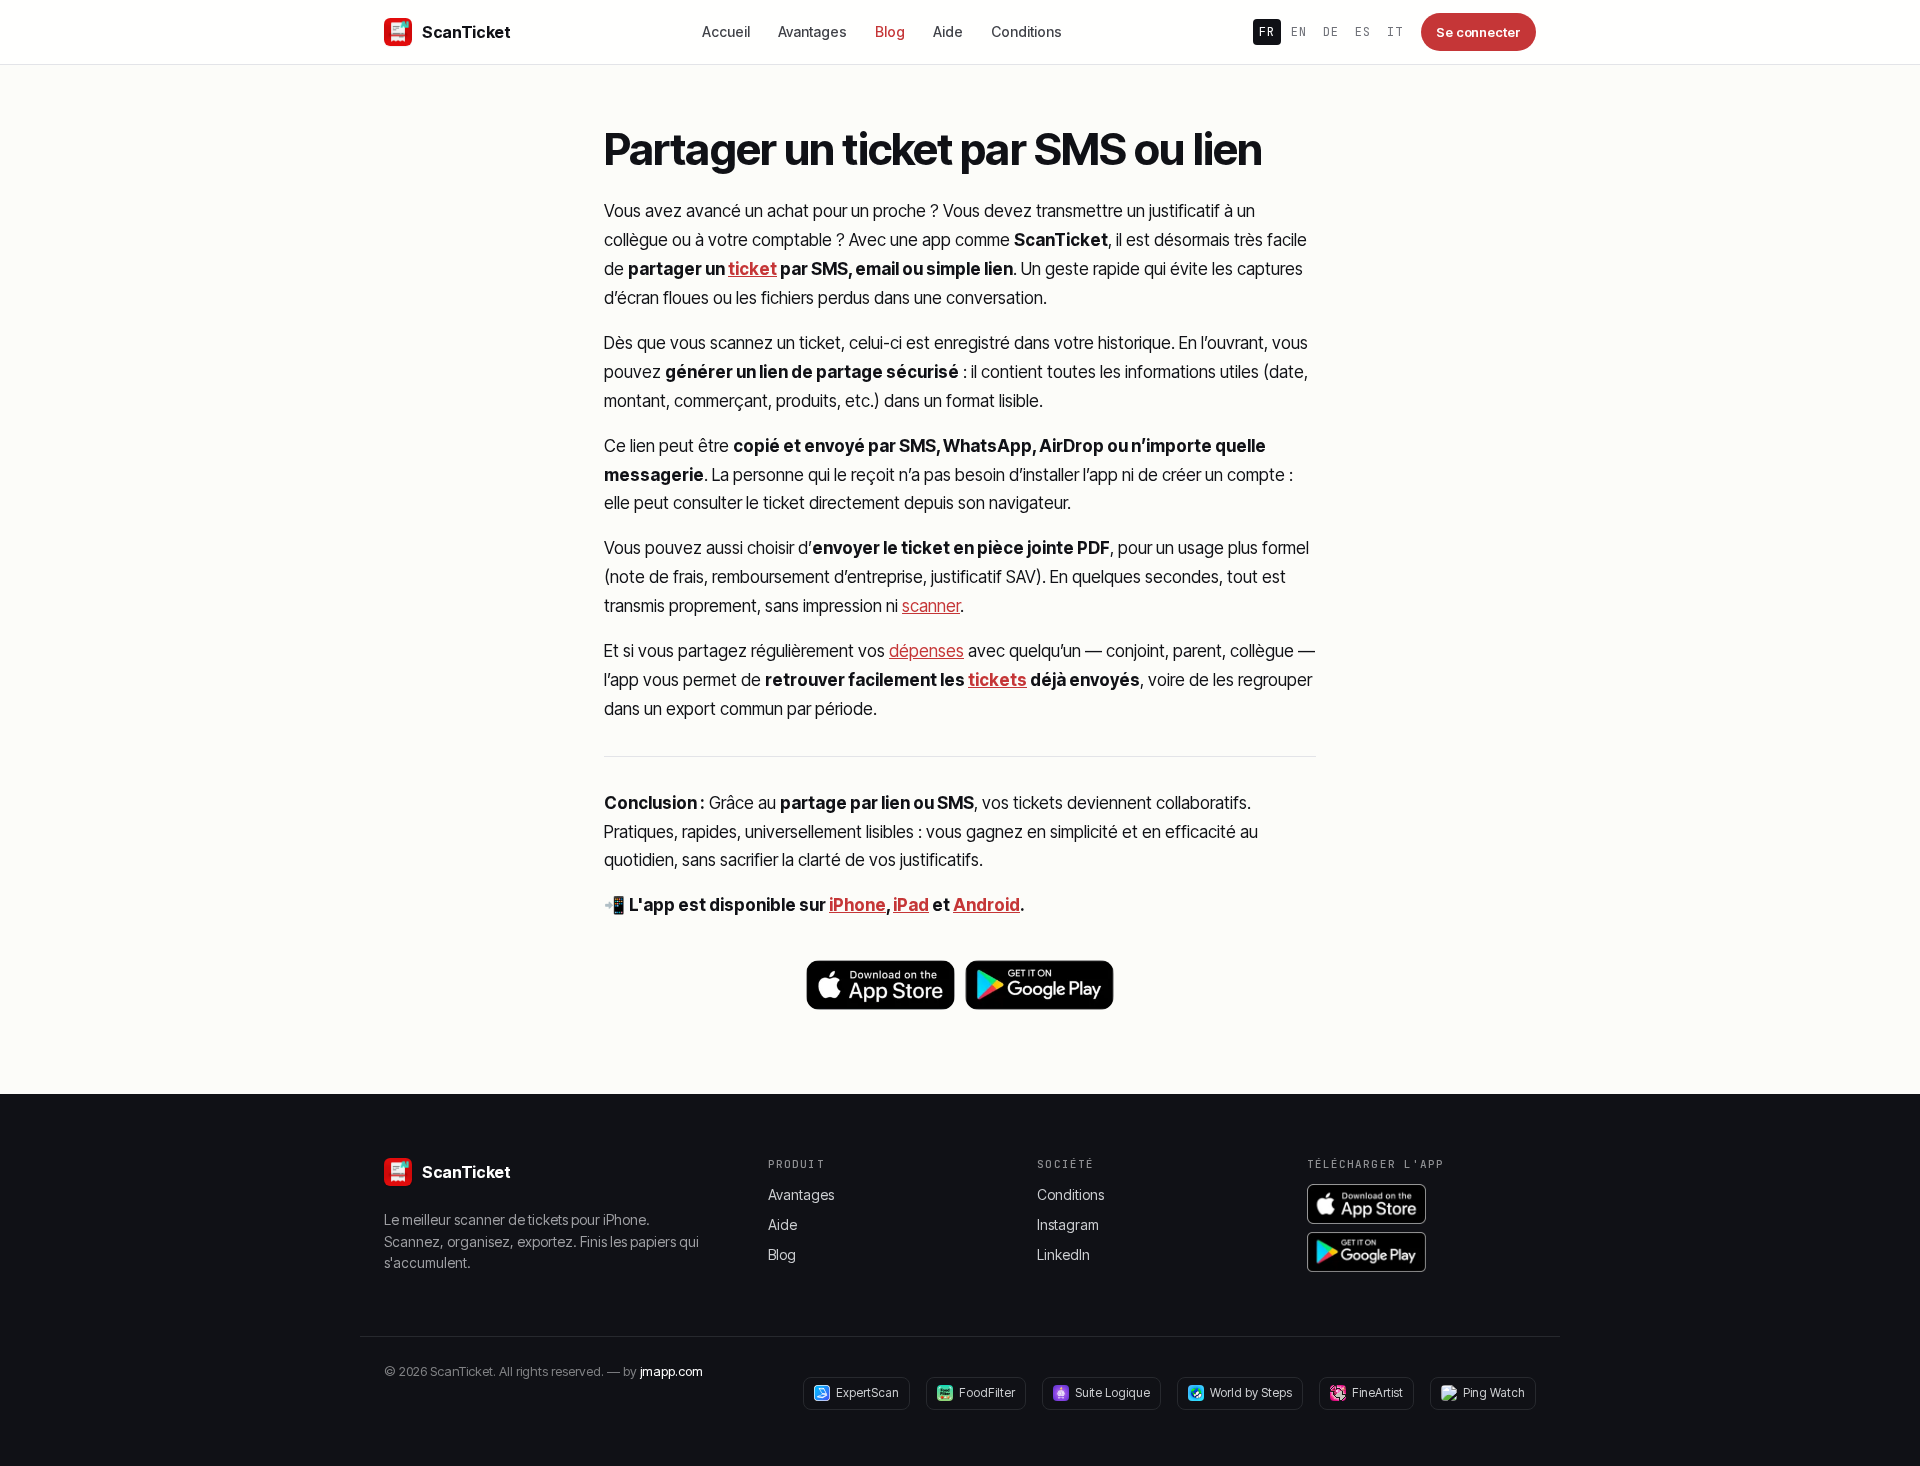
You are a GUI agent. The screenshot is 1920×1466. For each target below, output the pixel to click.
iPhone (857, 905)
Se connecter (1478, 32)
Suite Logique (1112, 1392)
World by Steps (1251, 1392)
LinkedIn (1063, 1254)
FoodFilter (987, 1392)
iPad (911, 905)
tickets (997, 680)
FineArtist (1377, 1392)
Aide (948, 31)
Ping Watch (1494, 1392)
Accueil (726, 31)
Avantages (812, 31)
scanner (931, 606)
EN (1299, 32)
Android (986, 905)
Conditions (1026, 31)
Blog (890, 31)
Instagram (1068, 1224)
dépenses (926, 651)
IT (1395, 32)
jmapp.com (671, 1371)
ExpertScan (867, 1392)
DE (1331, 32)
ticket (752, 269)
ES (1363, 32)
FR (1267, 32)
